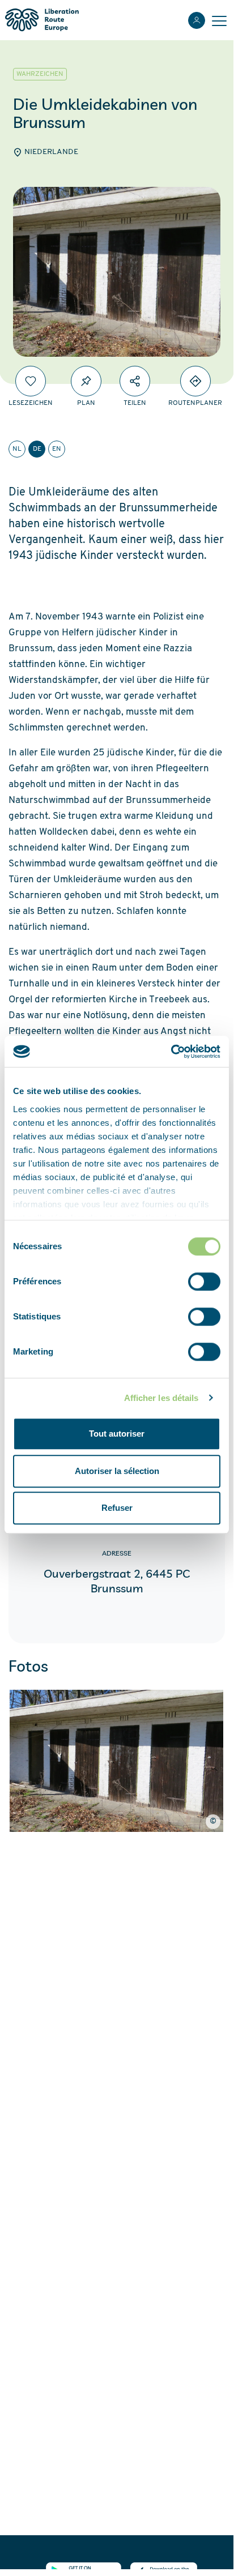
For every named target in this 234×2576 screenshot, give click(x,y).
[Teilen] (135, 381)
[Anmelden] (197, 20)
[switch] (204, 1281)
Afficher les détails (161, 1398)
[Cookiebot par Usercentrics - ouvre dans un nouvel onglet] (171, 1052)
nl (17, 449)
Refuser (117, 1508)
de (37, 449)
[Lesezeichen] (31, 381)
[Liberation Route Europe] (42, 20)
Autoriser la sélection (117, 1471)
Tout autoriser (117, 1434)
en (57, 449)
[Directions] (195, 381)
